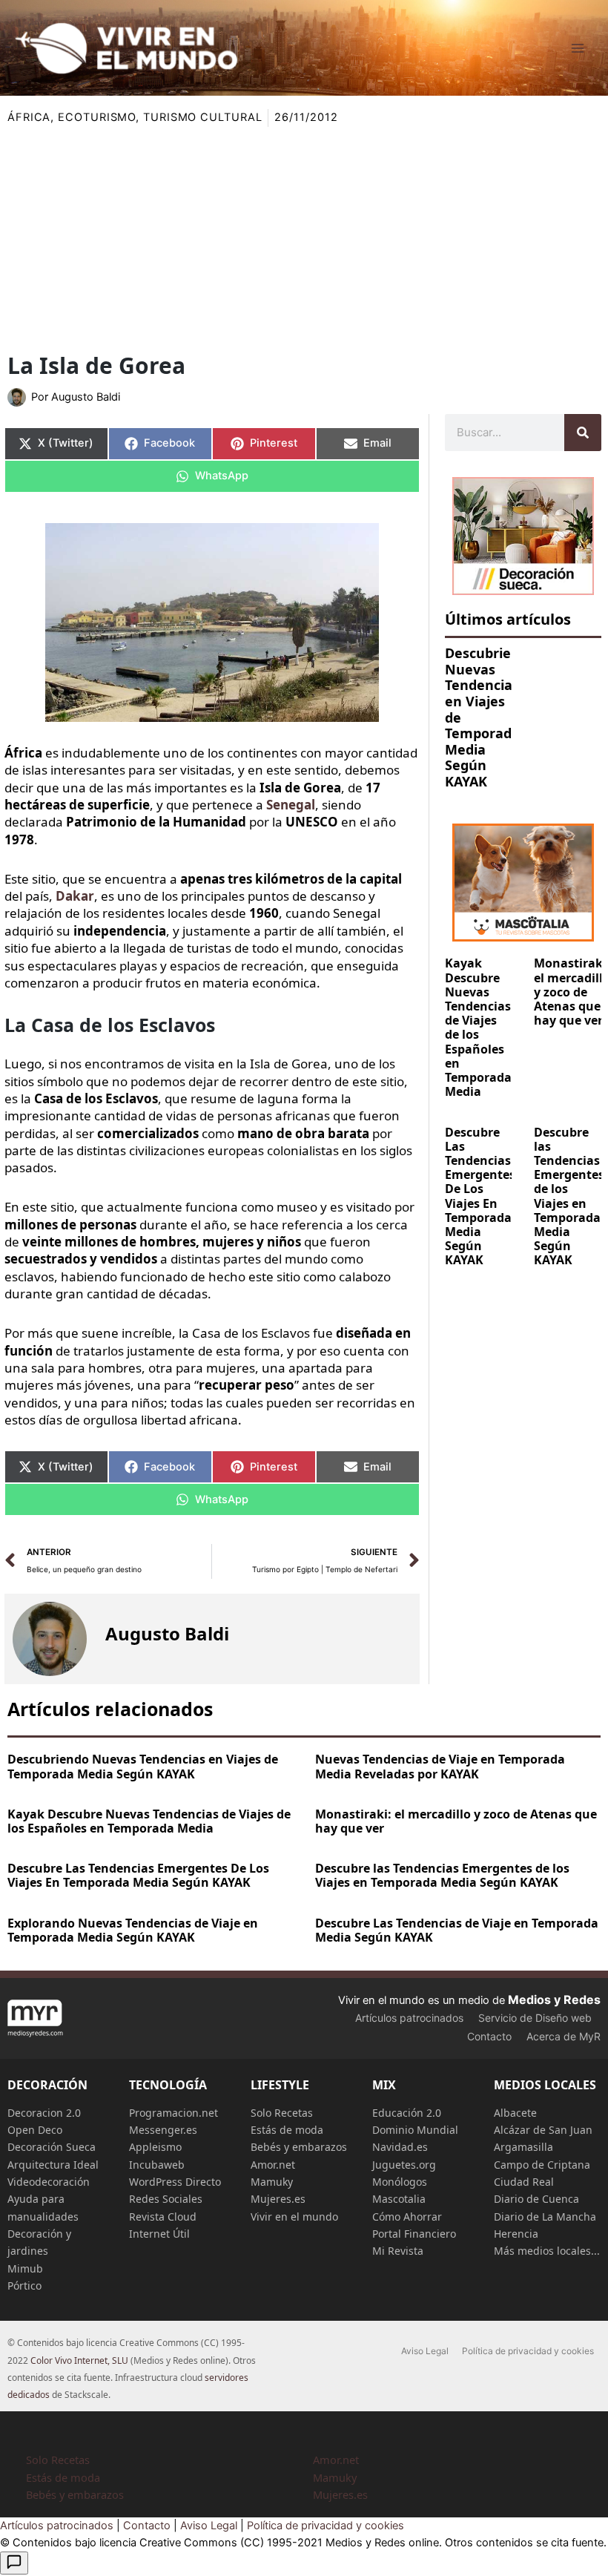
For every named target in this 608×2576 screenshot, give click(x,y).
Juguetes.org (404, 2165)
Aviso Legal (425, 2351)
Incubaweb (157, 2165)
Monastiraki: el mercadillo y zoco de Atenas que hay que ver (456, 1821)
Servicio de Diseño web (535, 2018)
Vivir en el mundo (294, 2217)
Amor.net (273, 2165)
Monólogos (400, 2182)
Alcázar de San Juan (543, 2130)
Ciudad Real (524, 2182)
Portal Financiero (414, 2234)
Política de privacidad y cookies (528, 2351)
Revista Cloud (163, 2217)
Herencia (516, 2234)
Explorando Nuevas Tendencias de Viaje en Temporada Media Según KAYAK (133, 1930)
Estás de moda (287, 2130)
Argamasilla (523, 2147)
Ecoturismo (97, 117)
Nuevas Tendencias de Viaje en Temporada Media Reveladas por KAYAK (440, 1766)
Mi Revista (398, 2251)
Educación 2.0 (407, 2113)
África (29, 117)
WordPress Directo (175, 2182)
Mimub (25, 2268)
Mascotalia (399, 2199)
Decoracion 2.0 (44, 2113)
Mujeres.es (278, 2199)
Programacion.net (174, 2113)
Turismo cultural (202, 117)
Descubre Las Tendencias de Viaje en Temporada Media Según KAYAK (457, 1930)
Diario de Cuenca (536, 2199)
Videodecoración (49, 2182)
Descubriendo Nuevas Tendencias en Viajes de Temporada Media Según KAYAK (143, 1766)
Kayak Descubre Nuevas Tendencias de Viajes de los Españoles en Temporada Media (478, 1027)
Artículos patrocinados (409, 2018)
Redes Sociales (166, 2199)
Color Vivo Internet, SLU (79, 2360)
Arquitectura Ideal (53, 2165)
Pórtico (24, 2286)
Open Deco (35, 2130)
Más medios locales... (547, 2251)
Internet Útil (159, 2234)
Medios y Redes (554, 2000)
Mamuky (272, 2182)
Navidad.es (400, 2147)
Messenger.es (163, 2130)
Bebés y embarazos (299, 2147)
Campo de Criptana (542, 2165)
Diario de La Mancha (545, 2217)
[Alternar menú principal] (578, 48)
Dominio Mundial (415, 2130)
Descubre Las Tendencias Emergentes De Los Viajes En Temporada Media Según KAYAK (480, 1196)
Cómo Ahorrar (407, 2217)
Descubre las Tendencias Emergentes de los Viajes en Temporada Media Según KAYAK (569, 1196)
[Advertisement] (304, 238)
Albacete (515, 2113)
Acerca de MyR (564, 2036)
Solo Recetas (282, 2113)
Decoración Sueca (52, 2147)
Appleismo (155, 2147)
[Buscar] (583, 433)
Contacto (489, 2036)
